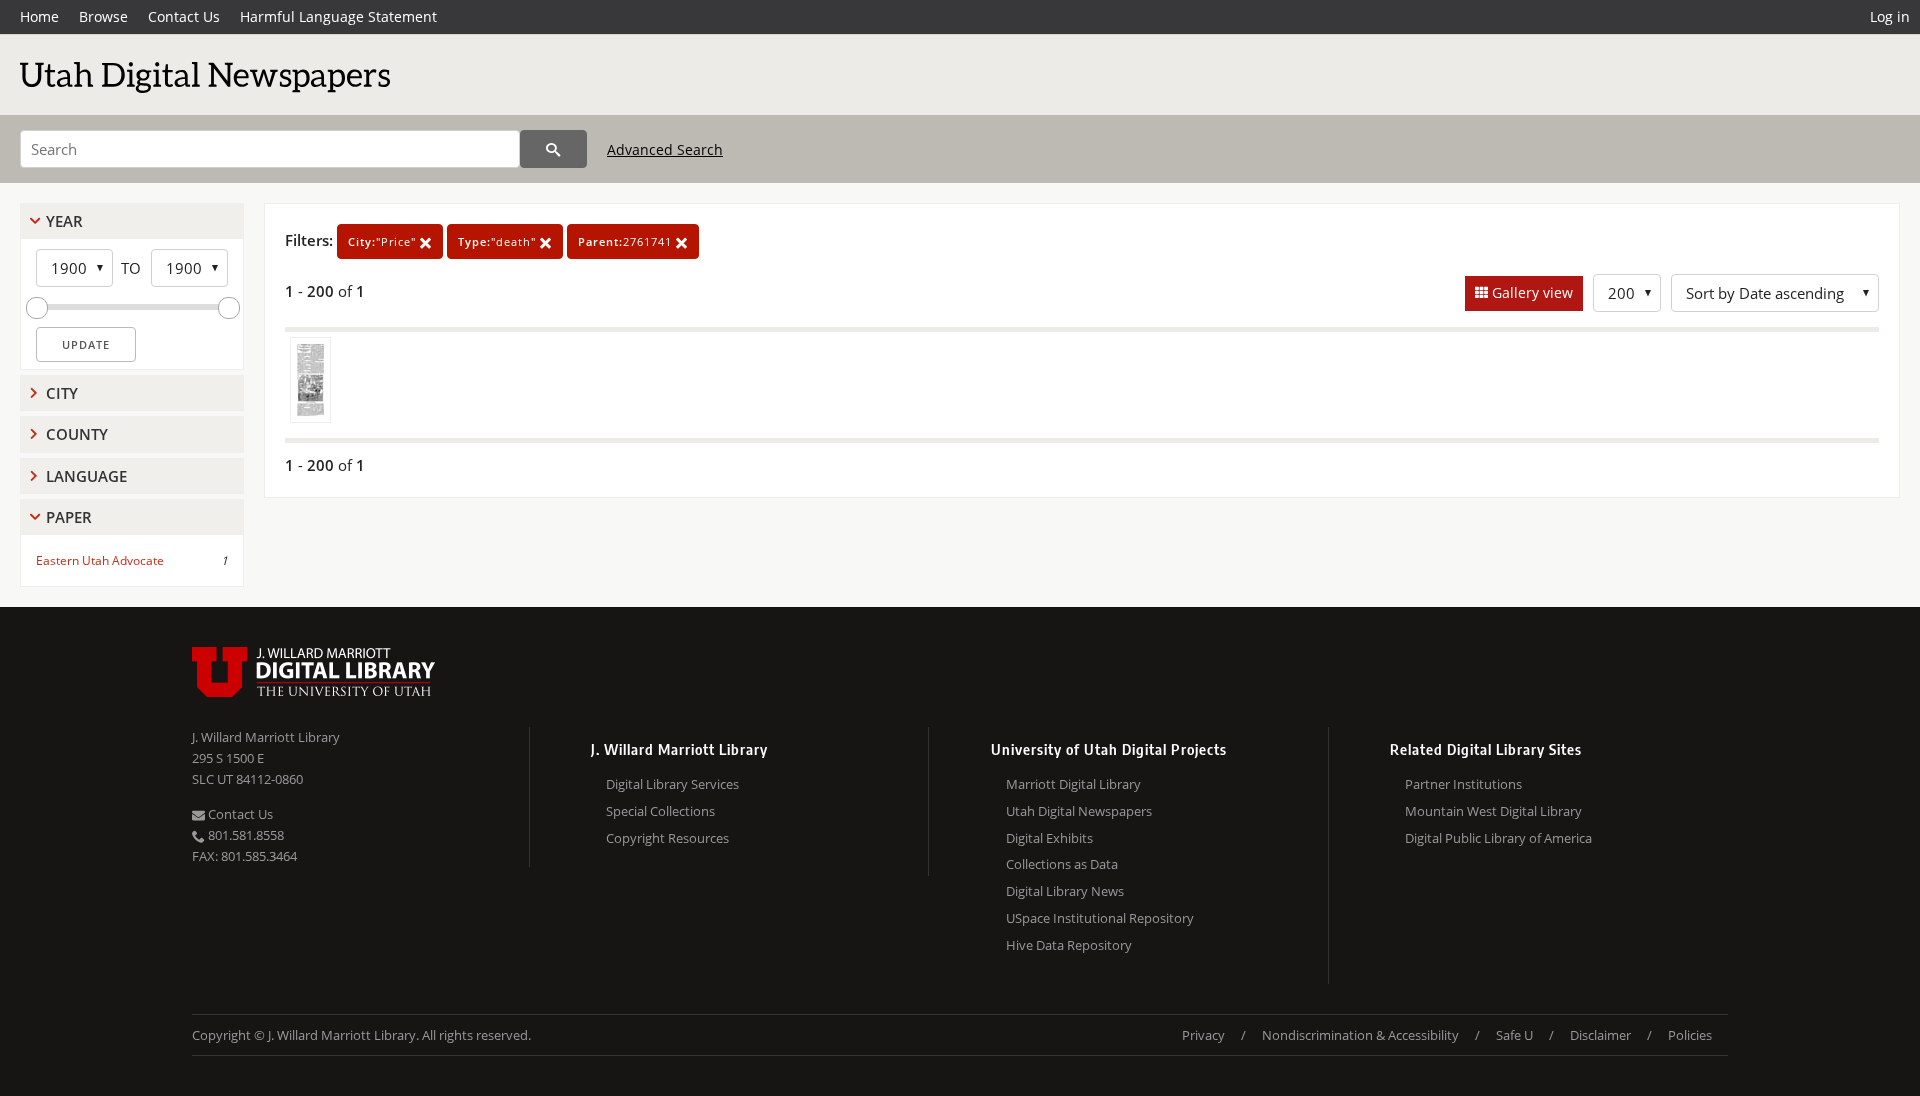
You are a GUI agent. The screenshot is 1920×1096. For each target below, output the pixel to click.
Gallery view (1530, 292)
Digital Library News (1065, 891)
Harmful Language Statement (338, 16)
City (62, 393)
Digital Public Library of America (1498, 838)
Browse (103, 16)
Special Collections (660, 811)
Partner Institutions (1463, 784)
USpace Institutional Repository (1100, 918)
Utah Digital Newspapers (1079, 811)
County (77, 434)
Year (64, 221)
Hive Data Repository (1069, 945)
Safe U (1514, 1035)
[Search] (553, 149)
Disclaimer (1600, 1035)
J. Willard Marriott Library (266, 737)
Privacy (1203, 1035)
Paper (69, 517)
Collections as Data (1062, 864)
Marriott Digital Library (1073, 784)
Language (86, 476)
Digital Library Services (672, 784)
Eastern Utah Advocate (100, 560)
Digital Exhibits (1049, 838)
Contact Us (184, 16)
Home (39, 16)
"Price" (384, 241)
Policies (1690, 1035)
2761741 (627, 241)
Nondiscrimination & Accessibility (1360, 1035)
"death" (499, 241)
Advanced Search (665, 149)
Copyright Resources (667, 838)
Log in (1890, 16)
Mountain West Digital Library (1493, 811)
